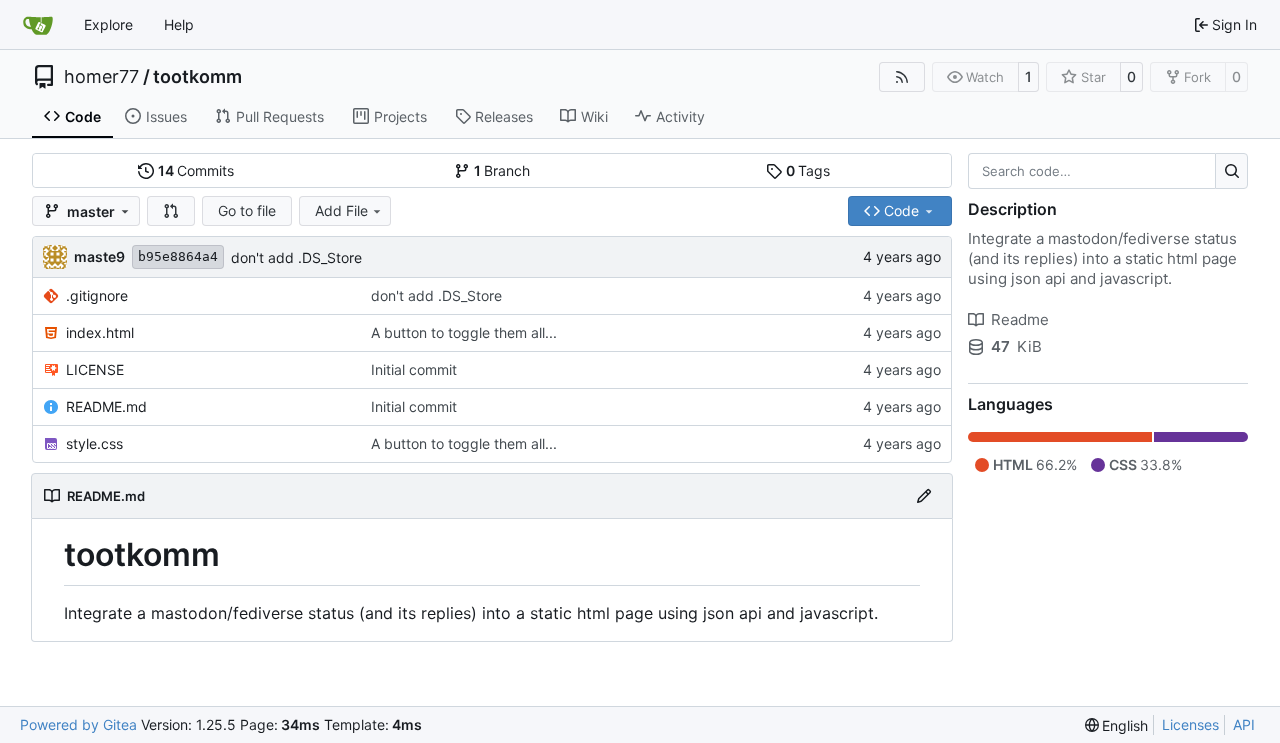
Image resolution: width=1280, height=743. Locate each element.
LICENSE (95, 369)
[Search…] (1231, 171)
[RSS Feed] (902, 77)
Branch (502, 170)
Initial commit (414, 369)
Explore (108, 24)
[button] (171, 211)
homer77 (101, 77)
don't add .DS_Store (296, 257)
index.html (100, 332)
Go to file (247, 210)
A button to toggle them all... (464, 332)
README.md (106, 406)
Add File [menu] (341, 210)
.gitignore (97, 295)
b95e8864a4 (178, 256)
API (1244, 724)
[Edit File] (924, 496)
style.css (94, 443)
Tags (808, 170)
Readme (1020, 319)
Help (179, 24)
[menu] (1117, 725)
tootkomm (197, 77)
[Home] (38, 25)
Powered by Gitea (78, 724)
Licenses (1190, 724)
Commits (196, 170)
